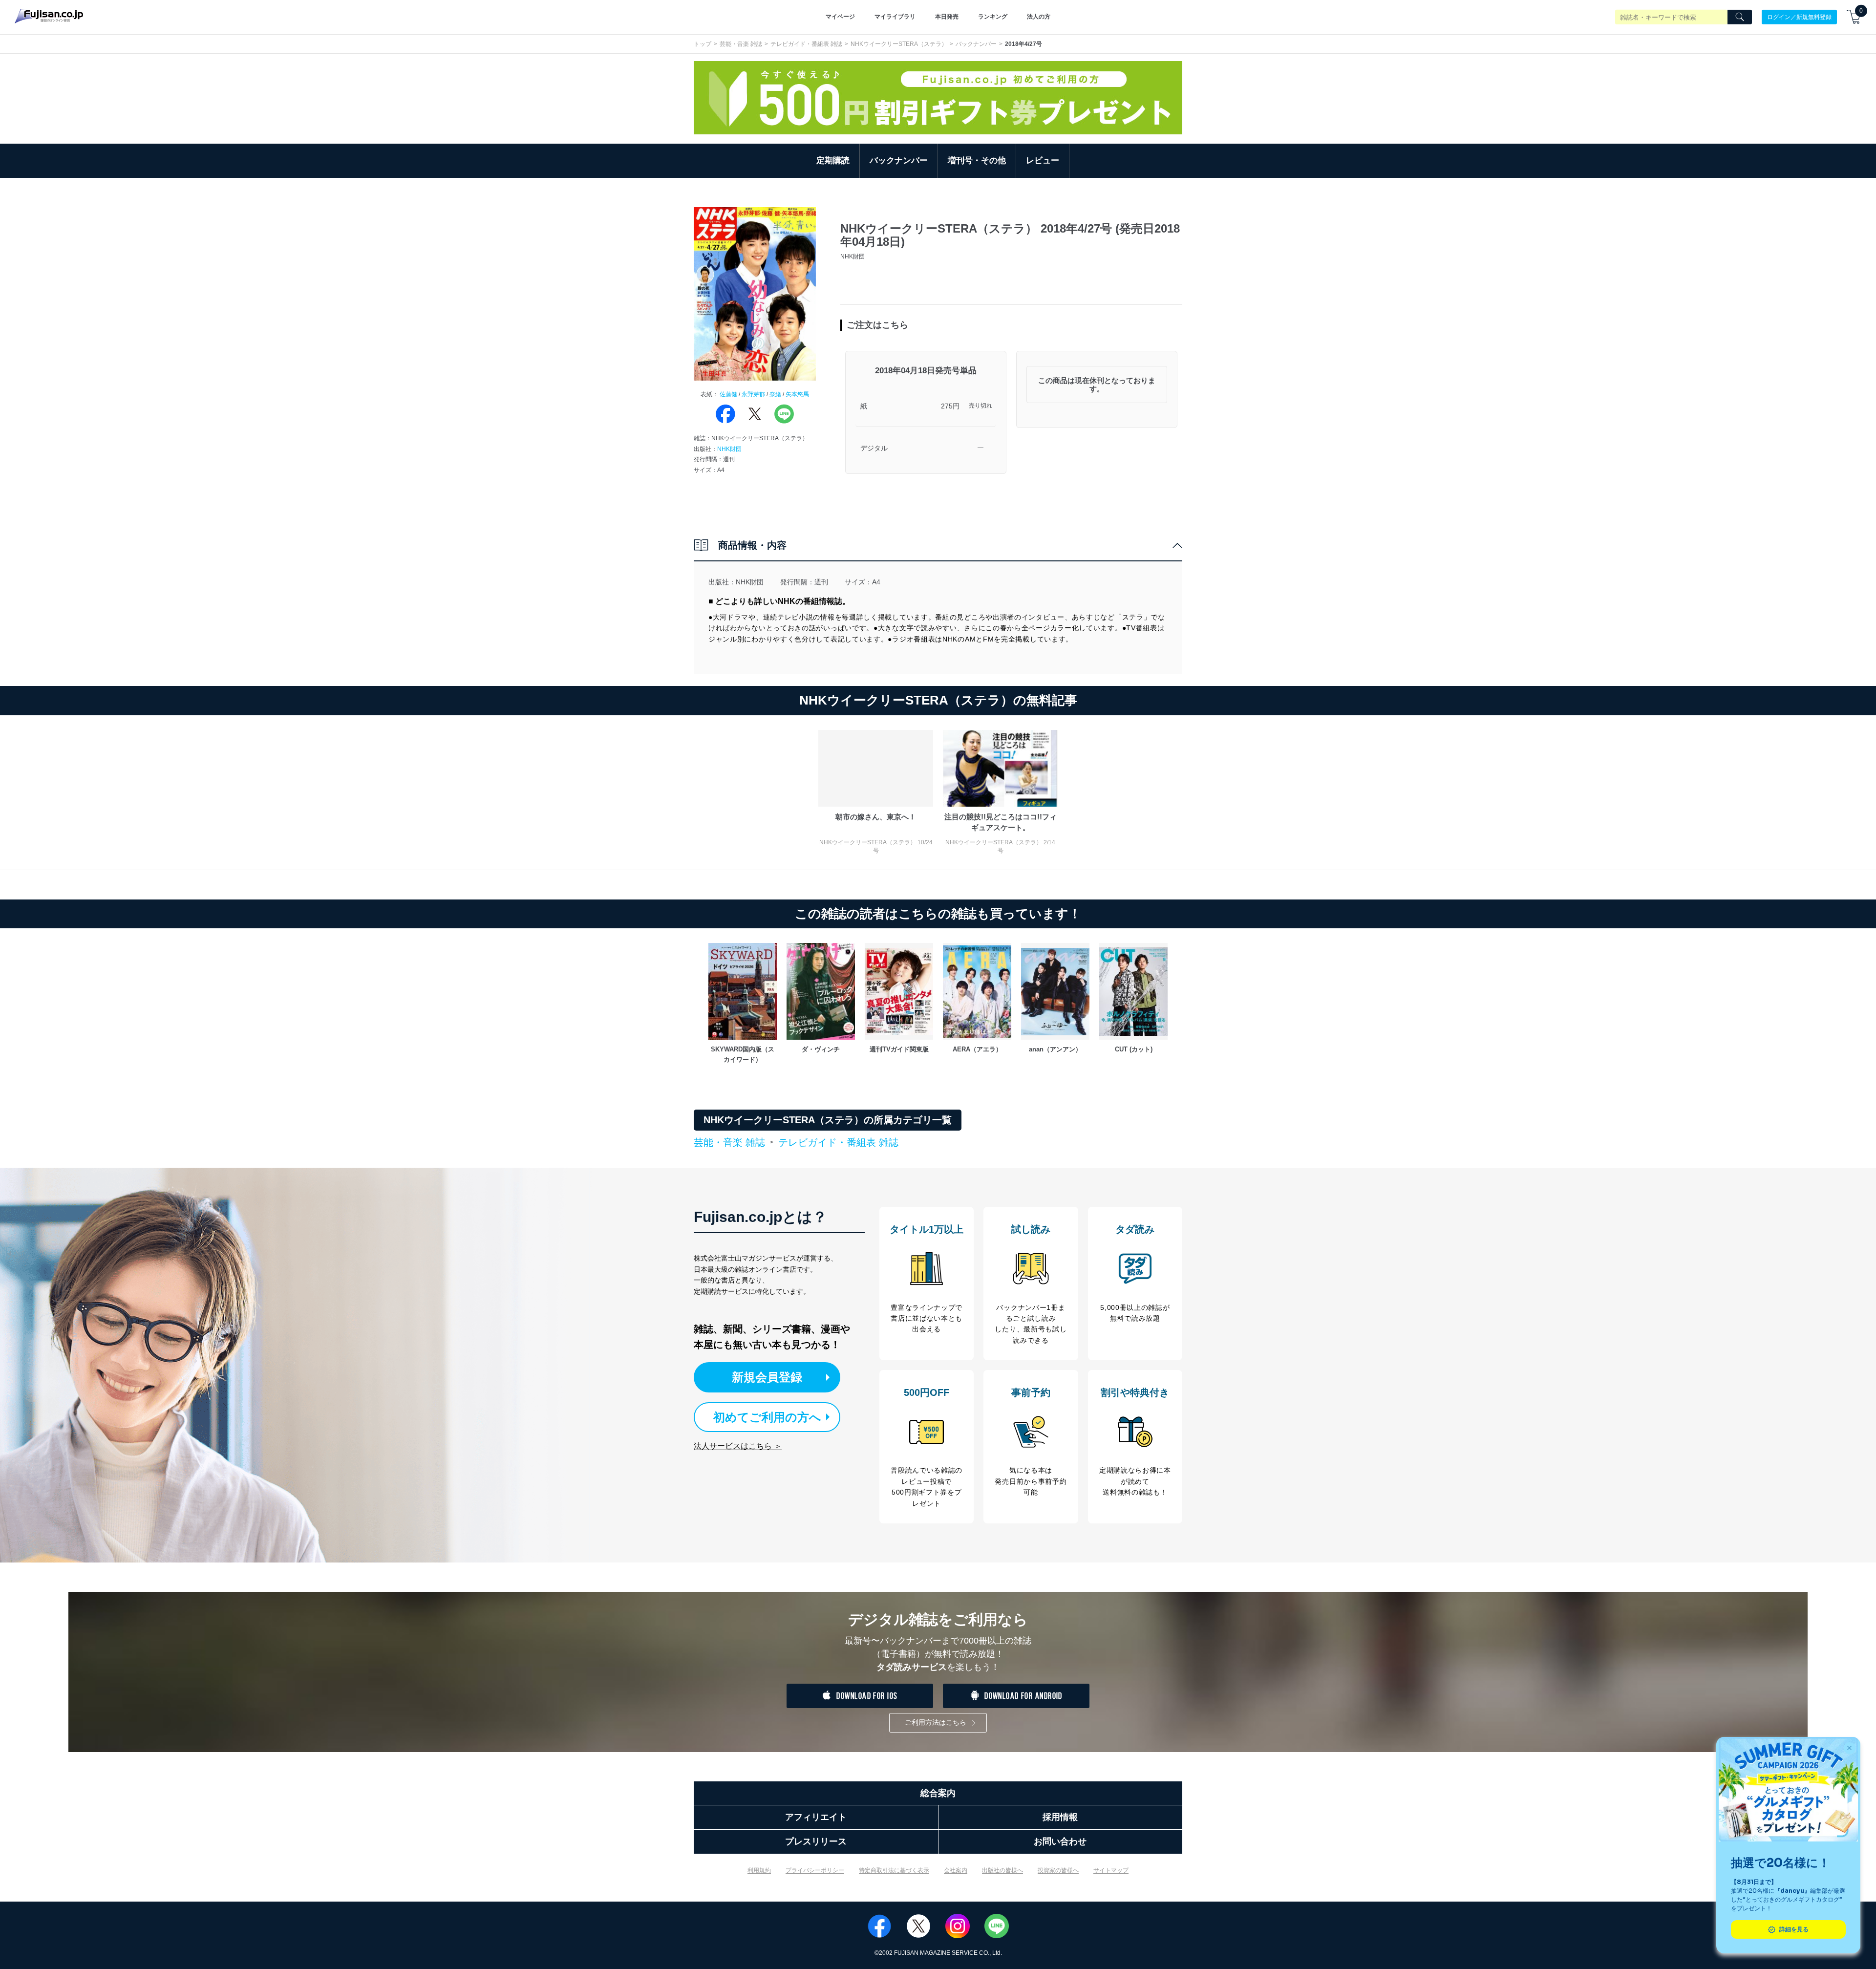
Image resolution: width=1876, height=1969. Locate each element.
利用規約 (759, 1870)
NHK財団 (729, 449)
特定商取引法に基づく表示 (894, 1870)
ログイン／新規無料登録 (1799, 17)
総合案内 (938, 1793)
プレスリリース (816, 1841)
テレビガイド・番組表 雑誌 (806, 44)
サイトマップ (1111, 1870)
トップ (703, 44)
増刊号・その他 (977, 161)
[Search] (1740, 17)
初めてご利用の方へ (767, 1417)
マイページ (840, 17)
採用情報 (1060, 1817)
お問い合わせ (1060, 1841)
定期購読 (833, 161)
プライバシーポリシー (815, 1870)
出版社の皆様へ (1002, 1870)
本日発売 (947, 17)
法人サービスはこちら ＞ (738, 1446)
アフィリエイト (816, 1817)
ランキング (993, 17)
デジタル (874, 448)
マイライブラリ (895, 17)
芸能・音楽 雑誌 (741, 44)
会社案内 (956, 1870)
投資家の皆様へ (1058, 1870)
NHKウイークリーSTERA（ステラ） (899, 44)
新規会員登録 (767, 1377)
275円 (950, 406)
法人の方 (1039, 17)
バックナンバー (976, 44)
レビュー (1043, 161)
